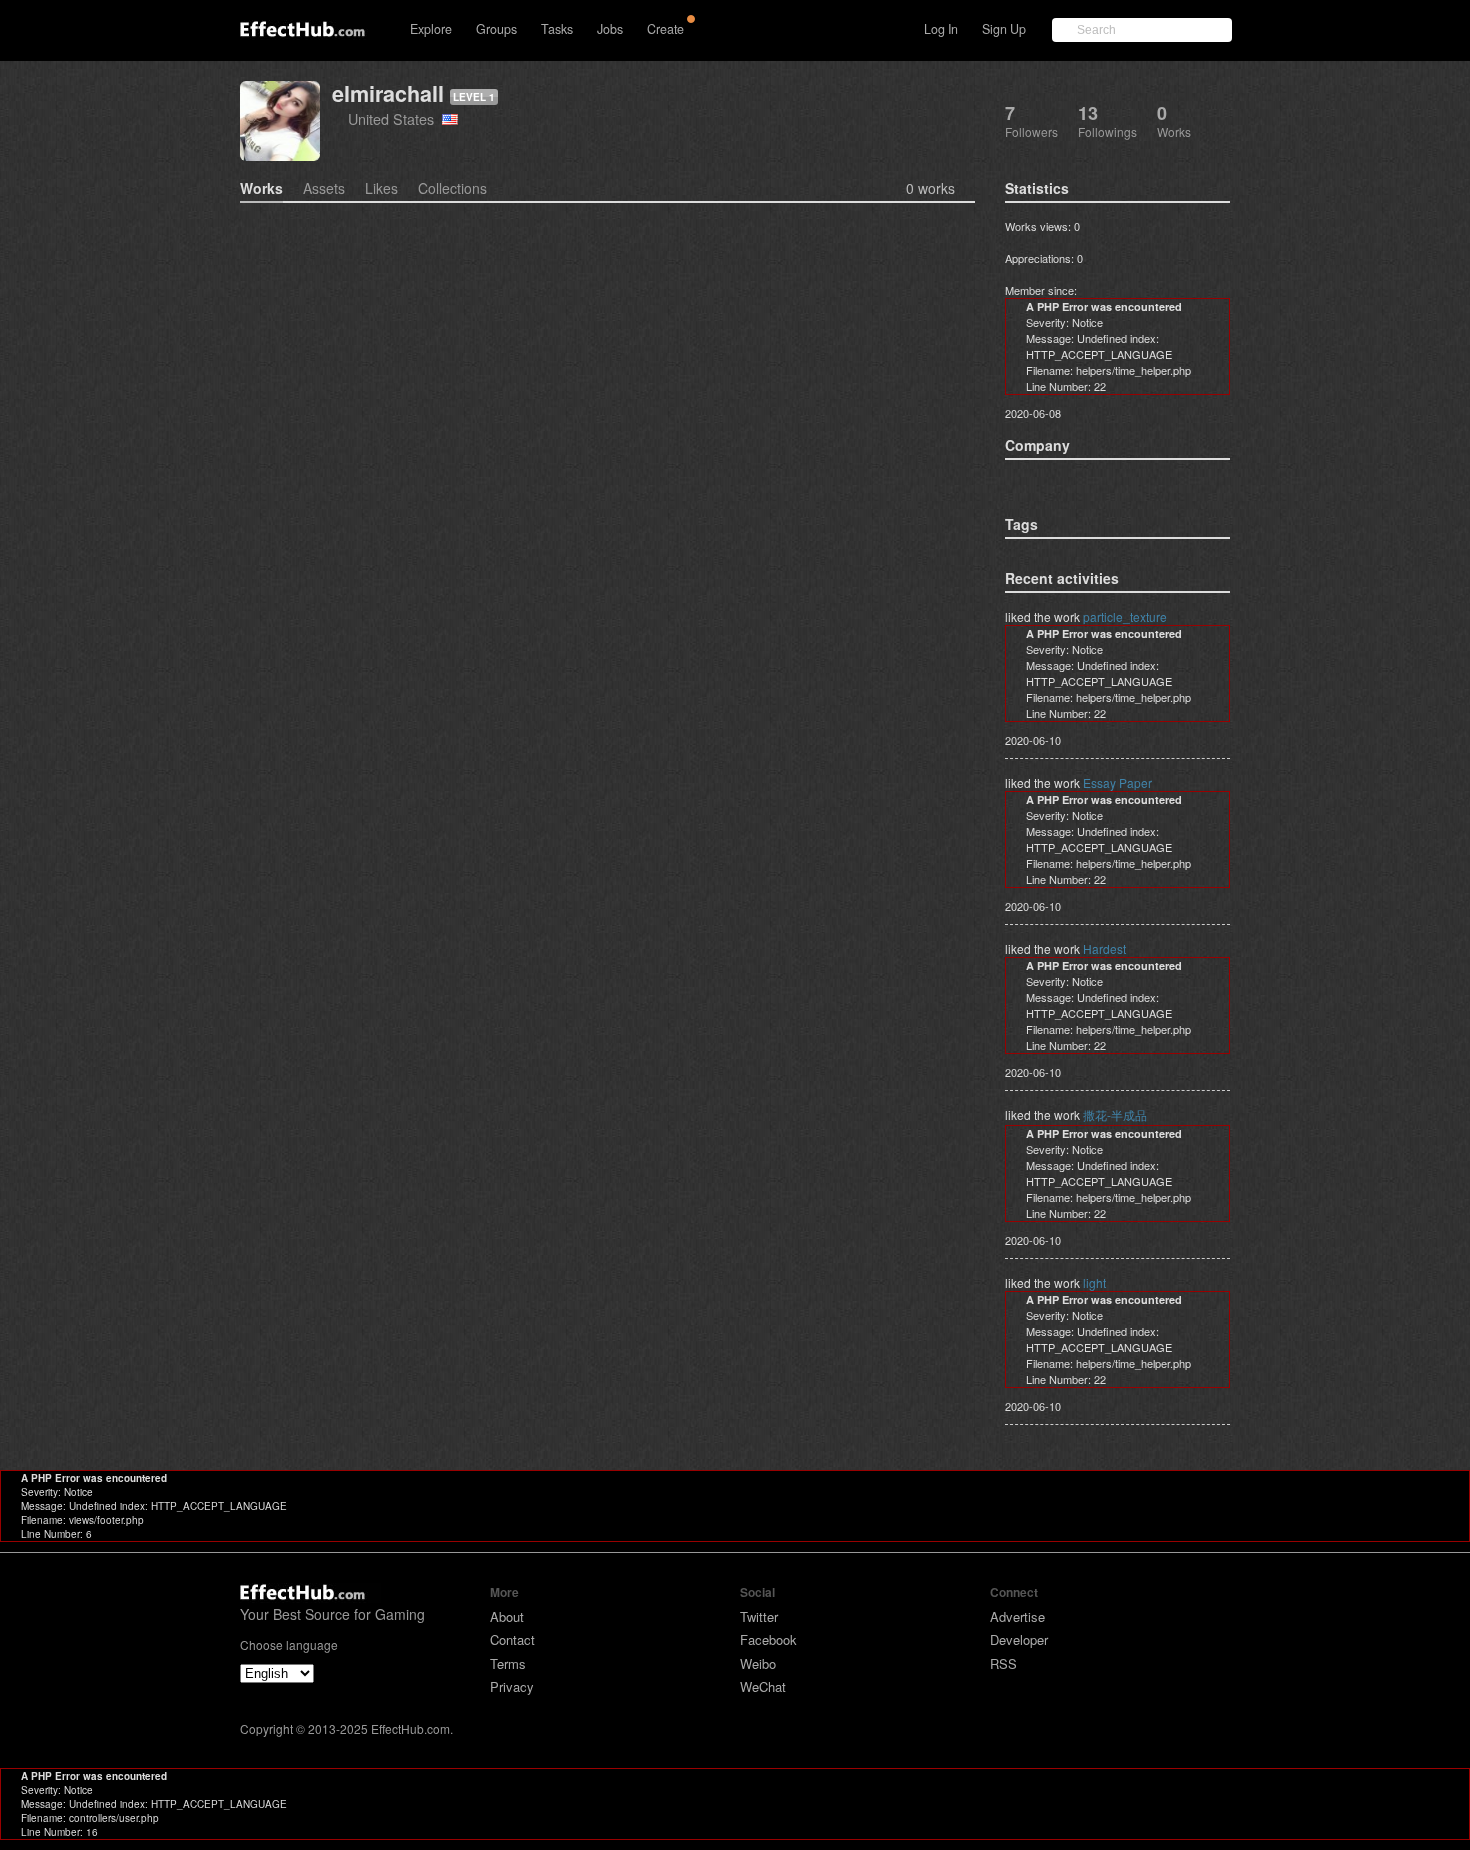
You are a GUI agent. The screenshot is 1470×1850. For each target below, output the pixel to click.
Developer (1019, 1639)
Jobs (610, 29)
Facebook (768, 1639)
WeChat (763, 1686)
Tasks (557, 29)
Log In (941, 29)
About (507, 1616)
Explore (431, 29)
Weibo (758, 1663)
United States (395, 118)
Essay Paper (1117, 782)
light (1094, 1282)
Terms (508, 1663)
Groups (496, 29)
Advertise (1017, 1616)
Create (665, 29)
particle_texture (1125, 616)
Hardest (1104, 948)
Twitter (759, 1616)
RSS (1003, 1663)
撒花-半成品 (1115, 1114)
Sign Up (1004, 29)
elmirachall (388, 93)
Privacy (512, 1686)
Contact (512, 1639)
